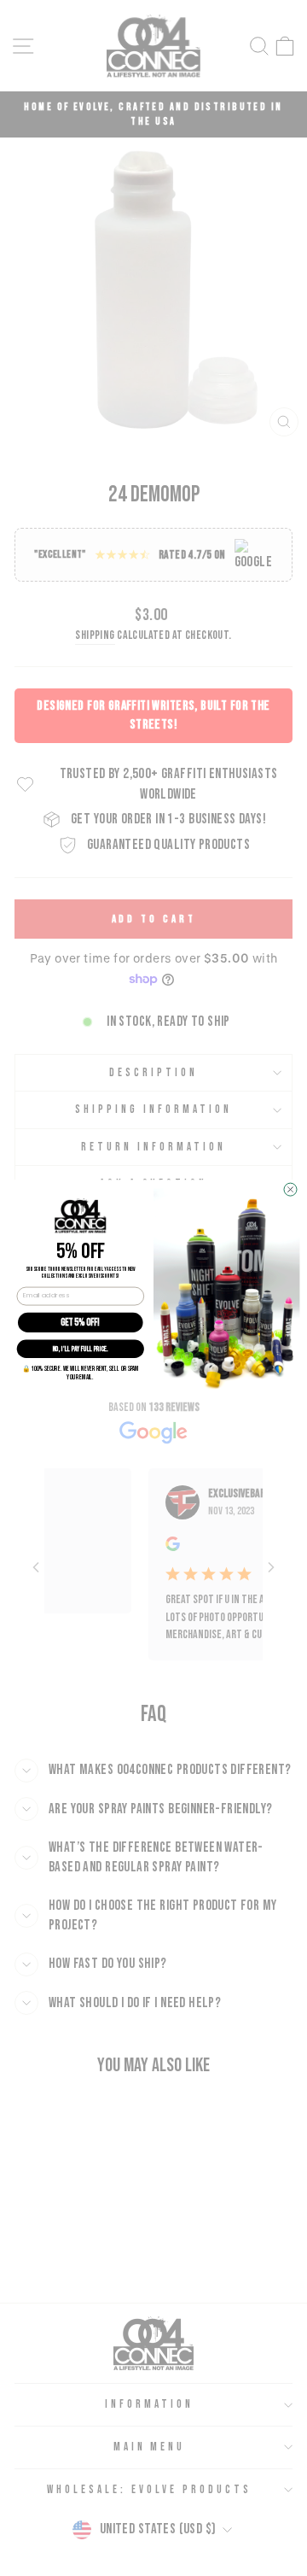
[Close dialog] (290, 1189)
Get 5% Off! (80, 1322)
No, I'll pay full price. (81, 1349)
